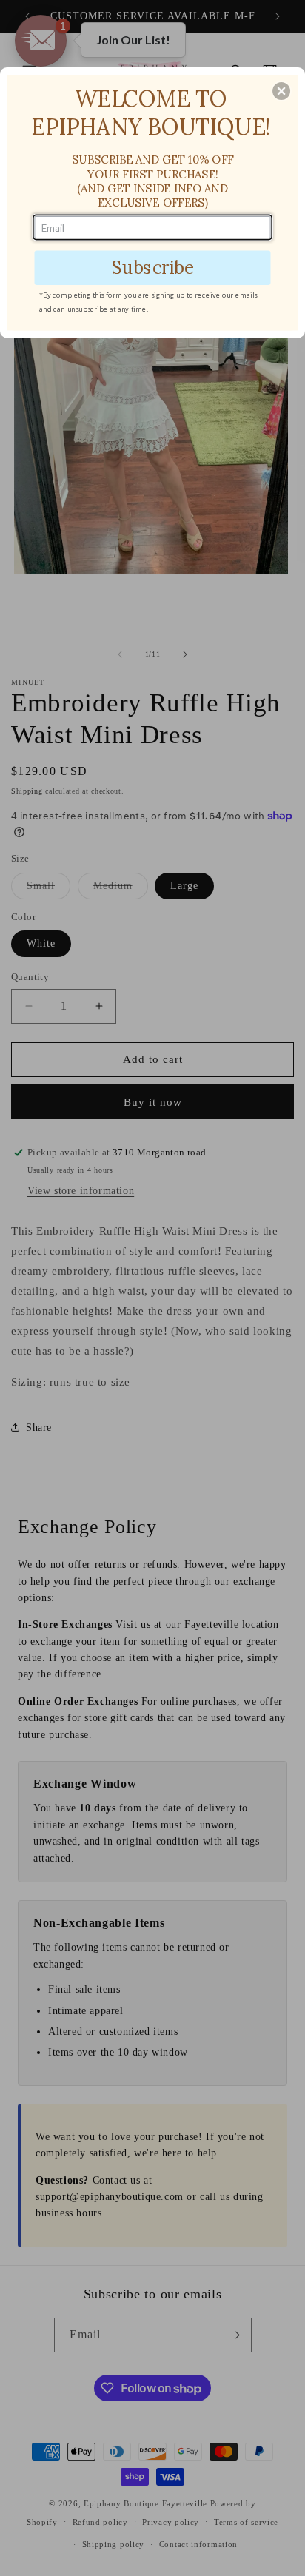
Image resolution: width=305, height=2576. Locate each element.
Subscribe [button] (152, 267)
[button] (281, 91)
